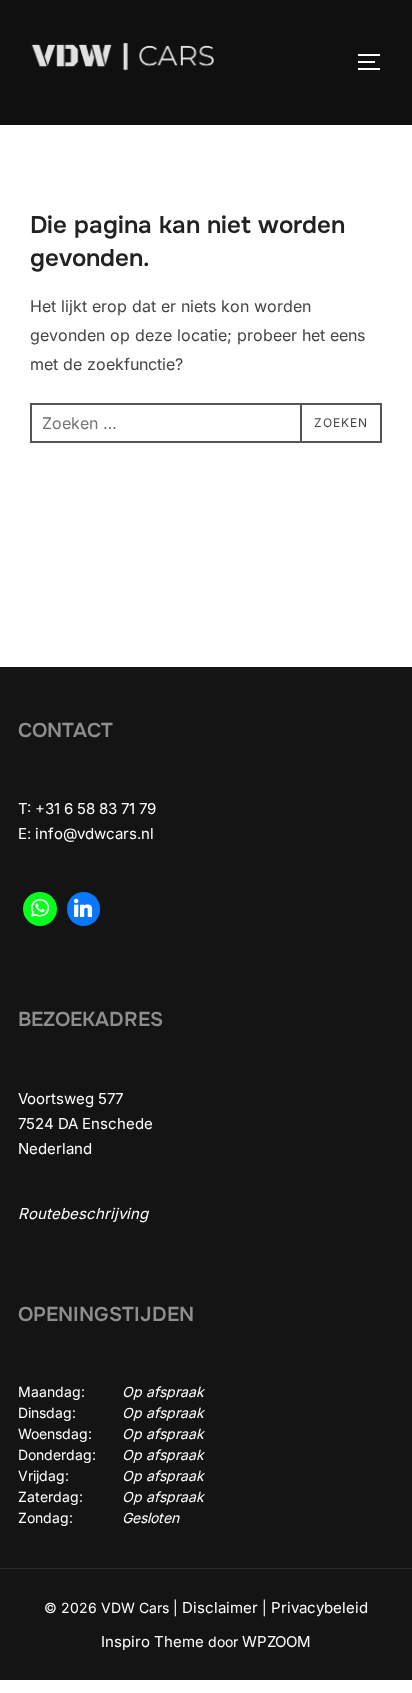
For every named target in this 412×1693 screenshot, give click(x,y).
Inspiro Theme (152, 1641)
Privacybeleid (319, 1607)
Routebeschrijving (83, 1213)
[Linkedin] (84, 909)
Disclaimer (220, 1607)
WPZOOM (276, 1641)
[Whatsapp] (40, 909)
